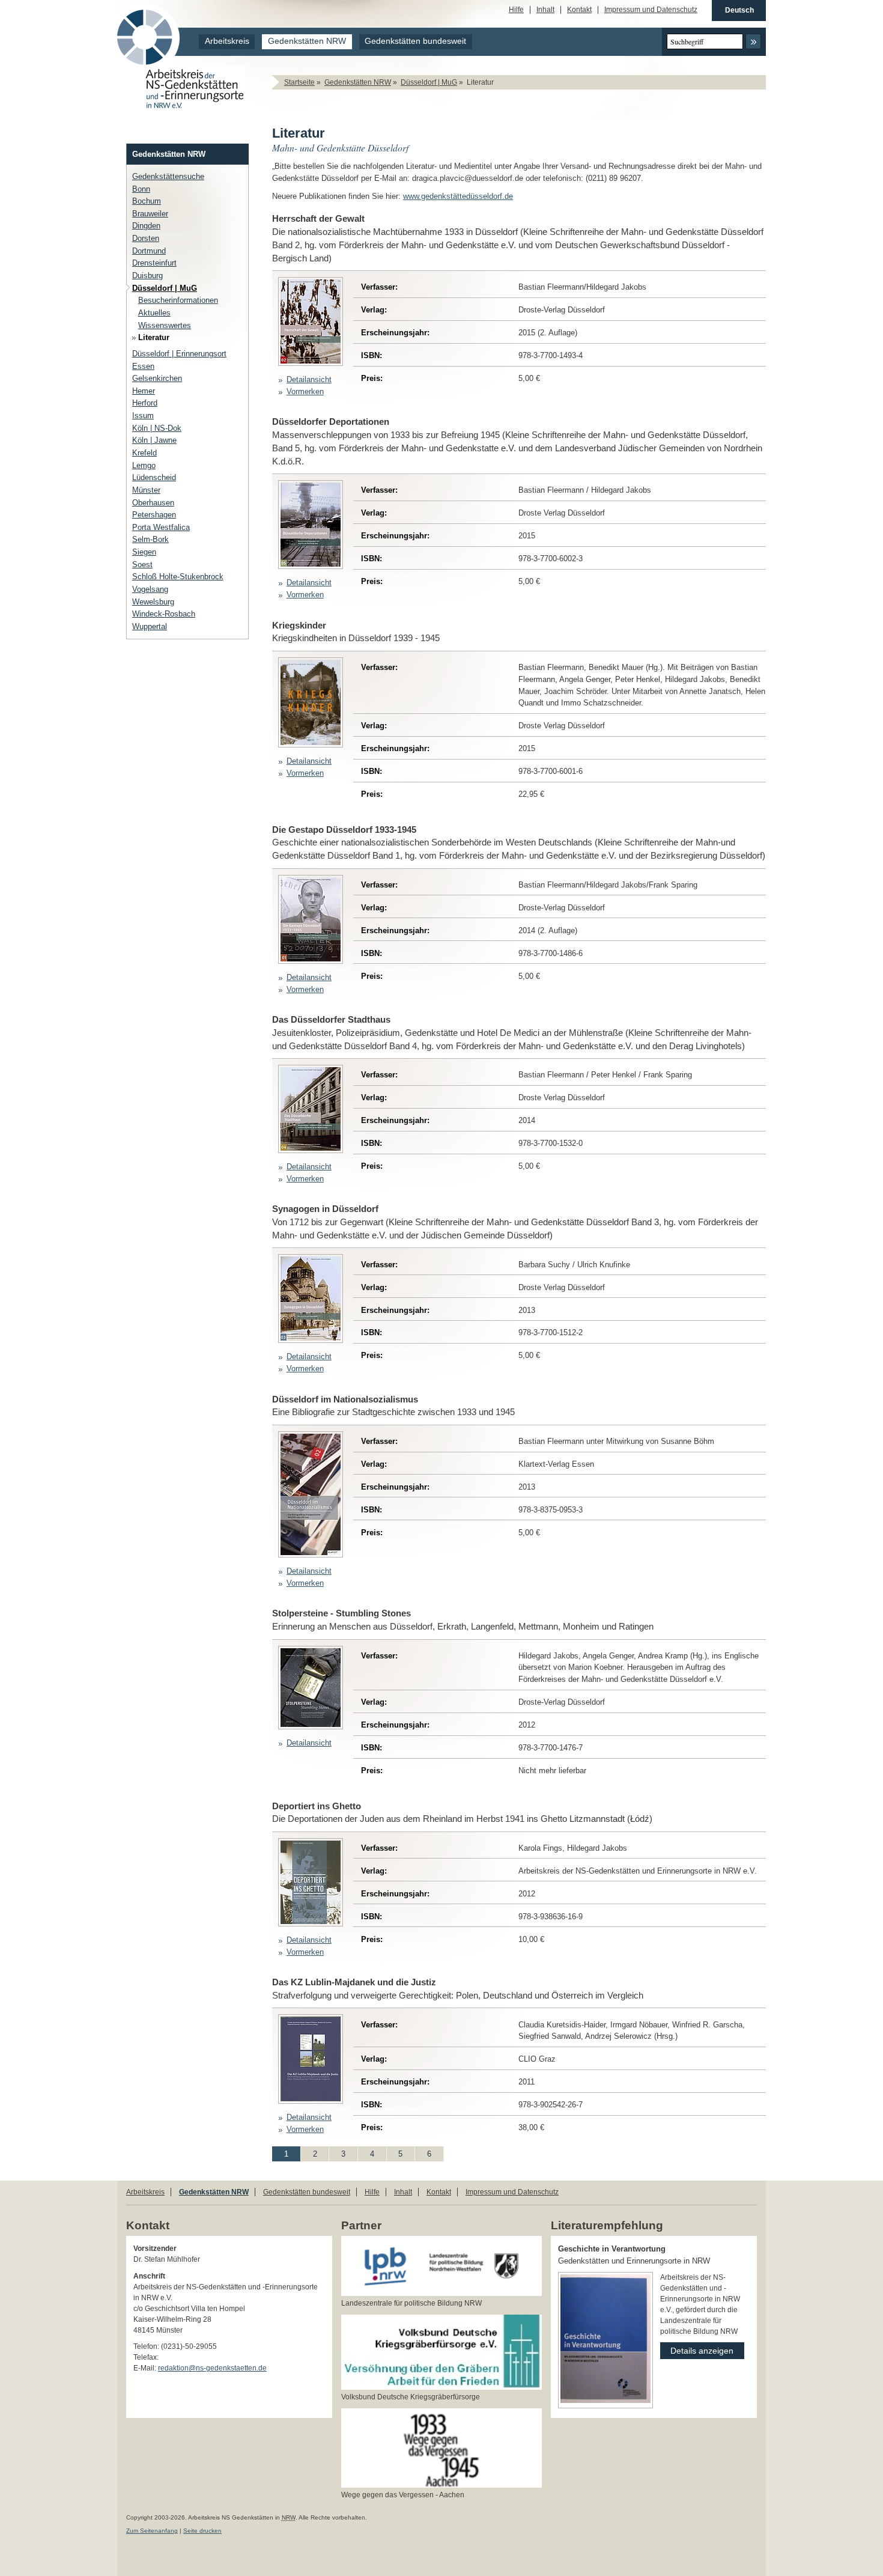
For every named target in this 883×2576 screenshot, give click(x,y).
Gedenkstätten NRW (307, 41)
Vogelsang (150, 589)
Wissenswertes (165, 325)
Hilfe (516, 10)
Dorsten (146, 238)
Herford (145, 403)
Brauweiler (150, 214)
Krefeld (144, 453)
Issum (143, 416)
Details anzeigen (697, 2349)
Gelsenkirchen (157, 378)
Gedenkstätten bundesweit (415, 41)
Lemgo (144, 465)
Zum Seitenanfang (152, 2531)
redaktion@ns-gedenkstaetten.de (212, 2368)
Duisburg (147, 276)
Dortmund (149, 251)
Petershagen (154, 515)
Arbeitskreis (227, 41)
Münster (146, 490)
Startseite (299, 82)
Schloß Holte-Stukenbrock (178, 577)
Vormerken (305, 391)
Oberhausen (153, 503)
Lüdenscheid (154, 477)
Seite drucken (202, 2531)
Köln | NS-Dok (157, 428)
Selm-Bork (150, 539)
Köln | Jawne (154, 440)
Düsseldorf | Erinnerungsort (179, 354)
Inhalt (545, 10)
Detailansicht (309, 379)
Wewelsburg (153, 602)
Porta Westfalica (161, 527)
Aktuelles (154, 313)
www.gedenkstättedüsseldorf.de (458, 196)
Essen (143, 366)
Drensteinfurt (154, 263)
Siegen (144, 552)
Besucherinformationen (178, 300)
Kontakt (579, 10)
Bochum (147, 201)
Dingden (146, 226)
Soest (142, 565)
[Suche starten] (753, 41)
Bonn (141, 189)
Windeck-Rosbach (164, 614)
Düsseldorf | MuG (429, 82)
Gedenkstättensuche (168, 176)
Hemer (144, 391)
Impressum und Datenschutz (651, 10)
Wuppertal (150, 626)
